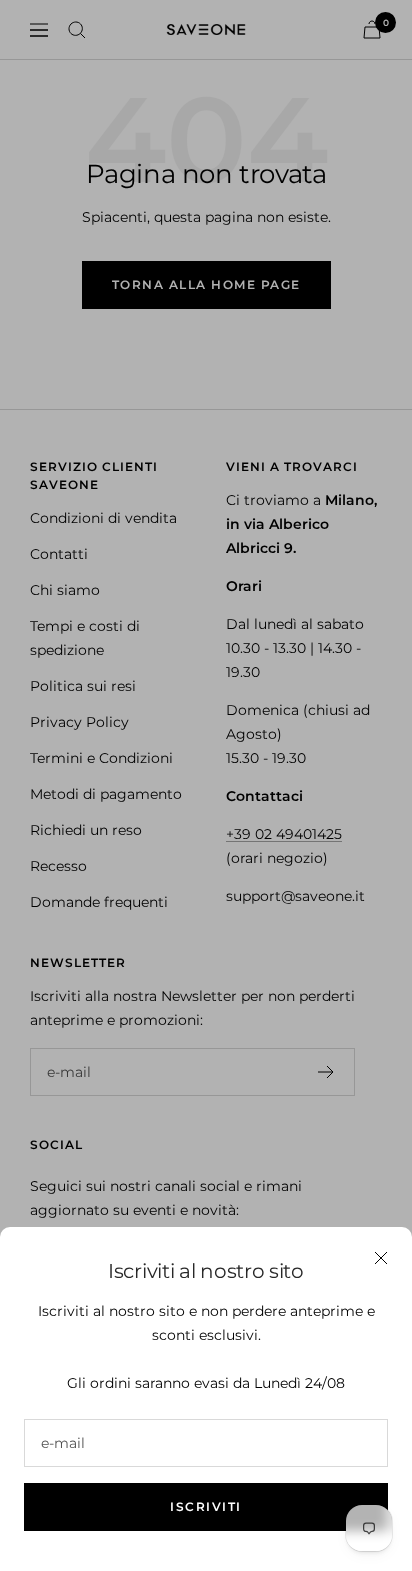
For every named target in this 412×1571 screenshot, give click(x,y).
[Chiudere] (381, 1258)
